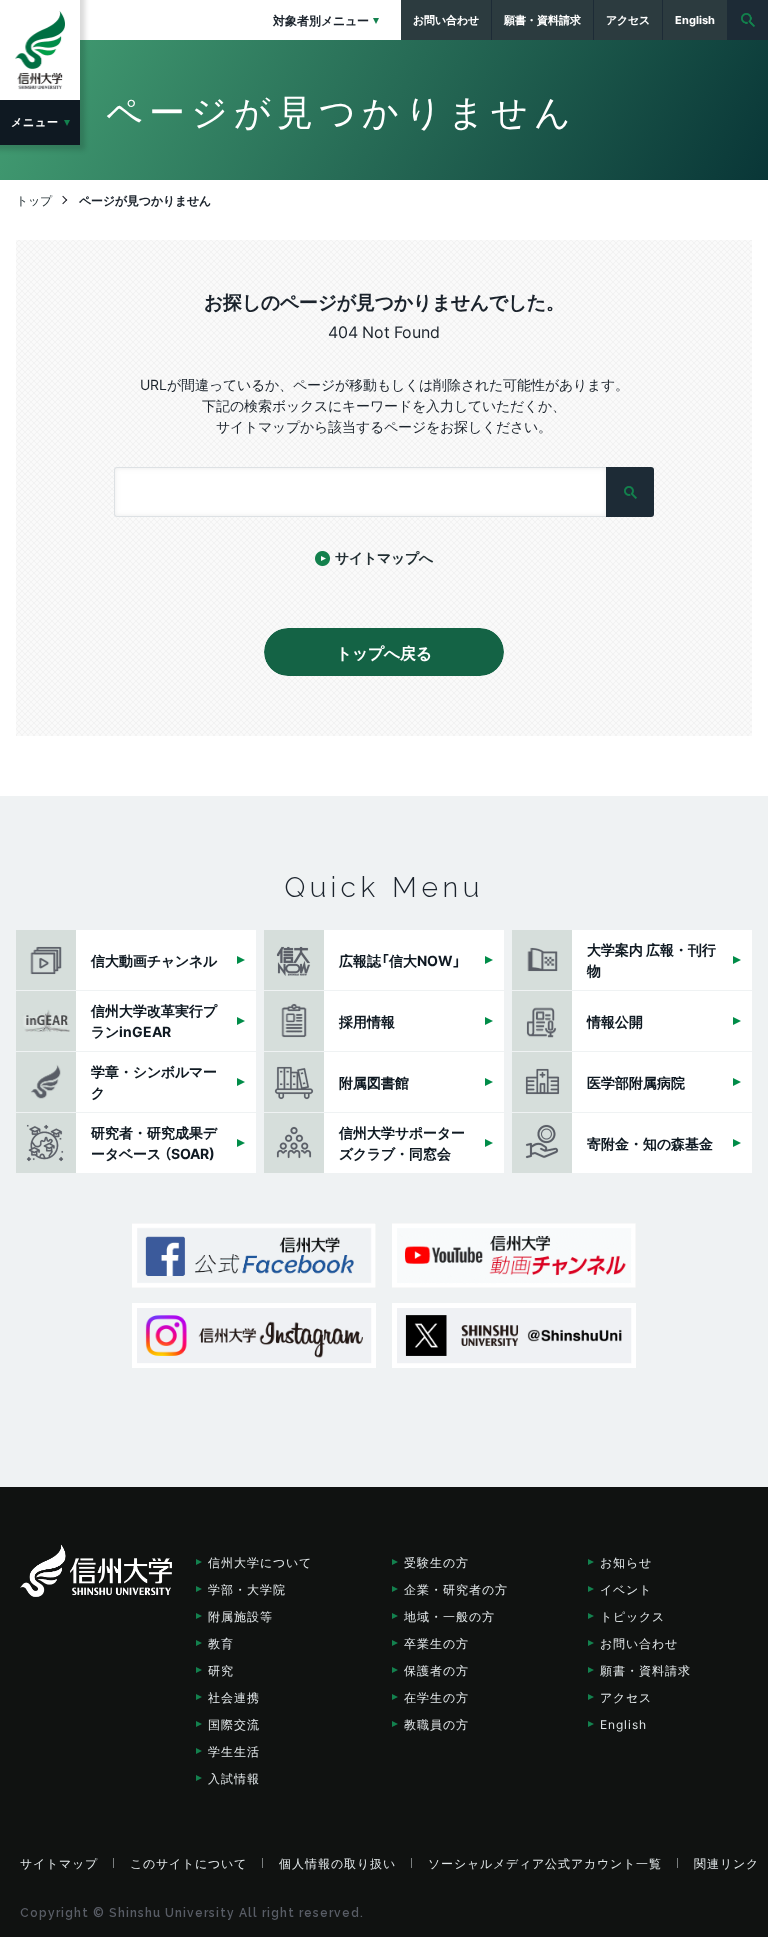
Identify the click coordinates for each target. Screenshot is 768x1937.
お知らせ (626, 1562)
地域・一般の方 (449, 1616)
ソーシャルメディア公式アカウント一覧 (545, 1863)
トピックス (632, 1616)
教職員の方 (436, 1724)
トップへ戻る (384, 652)
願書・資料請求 (645, 1670)
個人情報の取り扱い (337, 1863)
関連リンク (726, 1863)
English (623, 1724)
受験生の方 (436, 1562)
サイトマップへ (384, 557)
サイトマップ (59, 1863)
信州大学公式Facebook (254, 1255)
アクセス (626, 1697)
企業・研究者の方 (456, 1589)
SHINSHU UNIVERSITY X (514, 1335)
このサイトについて (188, 1863)
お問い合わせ (639, 1643)
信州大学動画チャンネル (514, 1255)
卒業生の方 (436, 1643)
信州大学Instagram (254, 1335)
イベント (626, 1589)
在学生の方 (436, 1697)
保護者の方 (436, 1670)
